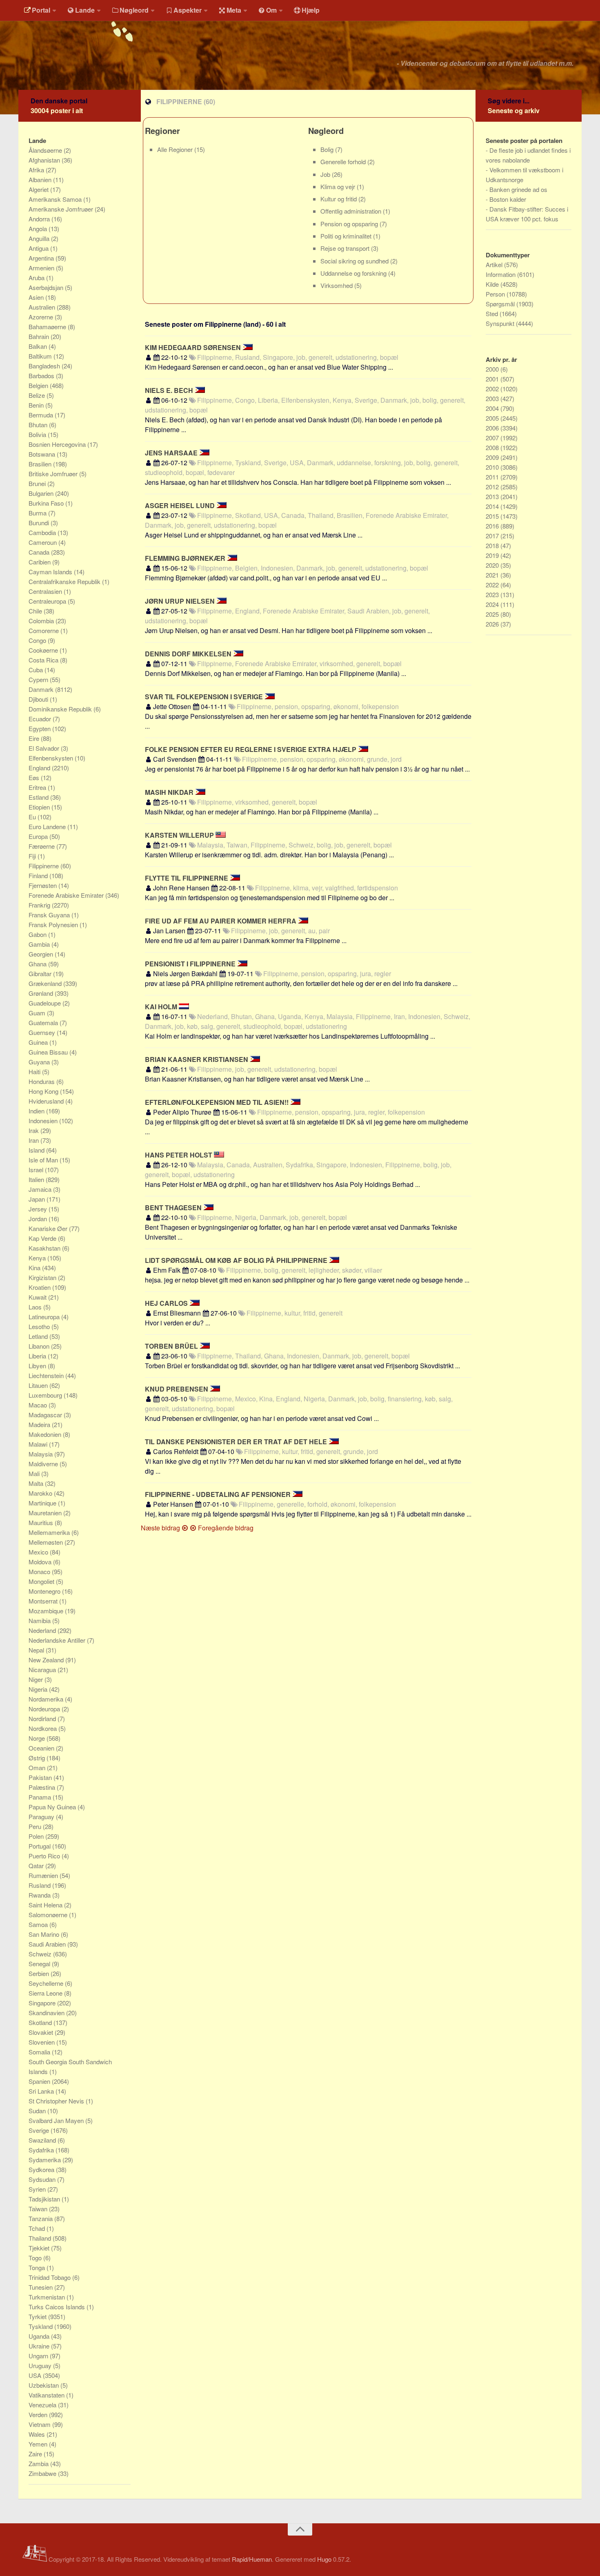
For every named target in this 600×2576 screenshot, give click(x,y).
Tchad (38, 2228)
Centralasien (46, 591)
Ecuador (41, 719)
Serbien (40, 1973)
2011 (493, 477)
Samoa (39, 1924)
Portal (41, 10)
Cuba (37, 670)
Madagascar (46, 1415)
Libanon (40, 1346)
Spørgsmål (501, 304)
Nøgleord (134, 10)
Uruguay (41, 2365)
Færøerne (42, 846)
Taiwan (39, 2209)
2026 (493, 624)
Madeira (40, 1424)
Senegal (40, 1964)
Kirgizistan (43, 1277)
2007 (493, 438)
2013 (493, 496)
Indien (37, 1111)
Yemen (39, 2444)
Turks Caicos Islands (58, 2307)
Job (326, 174)
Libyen (38, 1366)
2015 (493, 516)
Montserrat (44, 1601)
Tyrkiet (38, 2316)
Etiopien (40, 807)
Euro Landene (48, 826)
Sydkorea (42, 2169)
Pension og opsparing (350, 224)
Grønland (42, 993)
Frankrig (40, 905)
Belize (38, 395)
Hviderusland (47, 1101)
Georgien (42, 954)
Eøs (35, 777)
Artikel (495, 264)
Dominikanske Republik (61, 709)
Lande (85, 10)
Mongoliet (42, 1581)
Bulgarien (42, 493)
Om (271, 10)
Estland (39, 797)
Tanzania (41, 2218)
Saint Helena (46, 1905)
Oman (38, 1768)
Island (37, 1150)
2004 (493, 408)
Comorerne (44, 630)
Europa (39, 836)
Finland (39, 875)
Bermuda (42, 415)
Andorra (40, 219)
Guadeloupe (46, 1003)
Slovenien (42, 2042)
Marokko (41, 1493)
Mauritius (42, 1522)
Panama (41, 1797)
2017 (493, 536)
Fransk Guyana (50, 915)
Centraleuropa (48, 601)
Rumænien (44, 1875)
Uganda (40, 2336)
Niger (37, 1679)
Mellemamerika (50, 1532)
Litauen (39, 1385)
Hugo (324, 2559)
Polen (37, 1836)
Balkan (39, 346)
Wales (38, 2434)
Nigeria (39, 1689)
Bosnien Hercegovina (58, 444)
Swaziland (43, 2140)
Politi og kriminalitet (347, 236)
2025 (493, 614)
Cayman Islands (51, 572)
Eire (35, 738)
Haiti (35, 1072)
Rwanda (40, 1895)
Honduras (42, 1081)
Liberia (38, 1356)
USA (36, 2375)
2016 (493, 526)
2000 (493, 369)
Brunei (38, 483)
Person (496, 294)
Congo (38, 640)
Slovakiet (42, 2032)
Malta (37, 1483)
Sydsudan (43, 2179)
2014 (493, 506)
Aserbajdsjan (47, 287)
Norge (38, 1738)
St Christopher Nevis (57, 2101)
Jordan (39, 1219)
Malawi (39, 1444)
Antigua (39, 248)
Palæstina (43, 1787)
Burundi (40, 523)
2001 (493, 379)
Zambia (39, 2463)
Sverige (40, 2130)
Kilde (493, 284)
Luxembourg (46, 1395)
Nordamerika (47, 1699)
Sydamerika (46, 2160)
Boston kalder (508, 199)
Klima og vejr (339, 186)
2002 (493, 389)
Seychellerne (47, 1983)
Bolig (328, 149)
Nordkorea (43, 1728)
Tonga (38, 2267)
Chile (36, 611)
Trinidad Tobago (50, 2277)
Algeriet (39, 189)
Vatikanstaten (47, 2395)
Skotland (41, 2022)
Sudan (38, 2111)
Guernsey (43, 1032)
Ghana (38, 964)
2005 (493, 418)
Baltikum (41, 356)
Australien (43, 307)
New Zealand (47, 1660)
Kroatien (40, 1287)
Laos (36, 1307)
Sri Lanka (42, 2091)
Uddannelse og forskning (354, 273)
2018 (493, 545)
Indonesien (44, 1121)
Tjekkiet (40, 2248)
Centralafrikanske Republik (65, 581)
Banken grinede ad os (518, 189)
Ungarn (39, 2356)
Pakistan (41, 1777)
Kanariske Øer (49, 1228)
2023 (493, 594)
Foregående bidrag (225, 1528)
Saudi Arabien (48, 1944)
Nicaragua (43, 1669)
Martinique (43, 1503)
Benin (37, 405)
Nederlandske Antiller (58, 1640)
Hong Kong (44, 1091)
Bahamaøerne (48, 327)
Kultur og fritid (339, 199)
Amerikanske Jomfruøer (62, 209)
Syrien (38, 2189)
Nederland (43, 1630)
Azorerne (42, 317)
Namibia (40, 1620)
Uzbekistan (44, 2385)
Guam (38, 1013)
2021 (493, 575)
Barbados (42, 376)
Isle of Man (44, 1160)
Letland (39, 1336)
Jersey (39, 1209)
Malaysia (41, 1454)
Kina (35, 1268)
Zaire (36, 2454)
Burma (38, 513)
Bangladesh (45, 366)
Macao (39, 1405)
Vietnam (40, 2424)
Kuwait (38, 1297)
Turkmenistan (48, 2297)
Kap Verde (43, 1238)
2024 (493, 604)
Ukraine (40, 2346)
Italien (37, 1179)
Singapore (43, 2003)
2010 (493, 467)
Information (501, 274)
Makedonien (46, 1434)
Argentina (42, 258)
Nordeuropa (45, 1709)
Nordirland (43, 1718)
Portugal (40, 1846)
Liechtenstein (47, 1375)
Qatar (37, 1866)
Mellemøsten (47, 1542)
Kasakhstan (45, 1248)
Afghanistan (45, 160)
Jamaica (41, 1189)
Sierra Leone (46, 1993)
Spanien (40, 2081)
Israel (37, 1170)
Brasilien (41, 464)
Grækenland (46, 983)
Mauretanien (46, 1513)
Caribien (40, 562)
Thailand (41, 2238)
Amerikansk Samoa (56, 199)
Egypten (40, 728)
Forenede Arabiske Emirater (67, 895)
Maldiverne (44, 1464)
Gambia (40, 944)
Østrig (38, 1758)
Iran (34, 1140)
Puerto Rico (45, 1856)
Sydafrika (42, 2150)
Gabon (38, 934)
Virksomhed (337, 285)
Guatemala (44, 1023)
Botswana (43, 454)
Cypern (39, 679)
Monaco (40, 1571)
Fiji (33, 856)
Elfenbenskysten (52, 758)
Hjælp (311, 10)
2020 (493, 565)
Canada (40, 552)
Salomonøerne (49, 1915)
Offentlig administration (352, 211)
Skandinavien (47, 2013)
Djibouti (39, 699)
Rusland (40, 1885)
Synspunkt (501, 323)
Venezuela (43, 2405)
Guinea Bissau (49, 1052)
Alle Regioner (176, 149)
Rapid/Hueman (252, 2559)
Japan (38, 1199)
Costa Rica (44, 660)
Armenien (42, 268)
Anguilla (40, 238)
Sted (493, 313)
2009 (493, 457)
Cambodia (43, 532)
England (40, 768)
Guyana (40, 1062)
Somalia (40, 2052)
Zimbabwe (43, 2473)
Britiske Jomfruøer (54, 474)
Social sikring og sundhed (355, 261)
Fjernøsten (43, 885)
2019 (493, 555)
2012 (493, 487)
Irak (34, 1130)
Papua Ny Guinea (53, 1807)
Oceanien (42, 1748)
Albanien (41, 180)
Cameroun (43, 542)
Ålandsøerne (46, 150)
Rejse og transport (346, 248)
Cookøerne (44, 650)
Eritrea (38, 787)
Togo (36, 2258)
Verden (39, 2414)
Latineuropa (45, 1317)
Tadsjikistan (45, 2199)
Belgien (39, 385)
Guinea (39, 1042)
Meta (234, 10)
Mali (35, 1473)
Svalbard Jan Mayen (57, 2120)
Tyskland (41, 2326)
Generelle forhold (344, 162)
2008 (493, 447)
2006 (493, 428)
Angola (39, 229)
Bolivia (38, 434)
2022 (493, 585)
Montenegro (45, 1591)
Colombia (42, 621)
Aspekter (188, 10)
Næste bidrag (161, 1528)
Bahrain (40, 336)
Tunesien (41, 2287)
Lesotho (40, 1326)
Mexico (39, 1552)
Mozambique (47, 1611)
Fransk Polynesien (54, 924)
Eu (33, 817)
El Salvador (45, 748)
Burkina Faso (47, 503)
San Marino (45, 1934)
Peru (36, 1826)
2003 (493, 398)
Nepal (37, 1650)
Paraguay (42, 1817)
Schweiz (41, 1954)
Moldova (41, 1562)
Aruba (37, 278)
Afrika (37, 170)
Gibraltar (41, 974)
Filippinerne (44, 866)
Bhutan (39, 425)
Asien (37, 297)
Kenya (38, 1258)
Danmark (42, 689)
